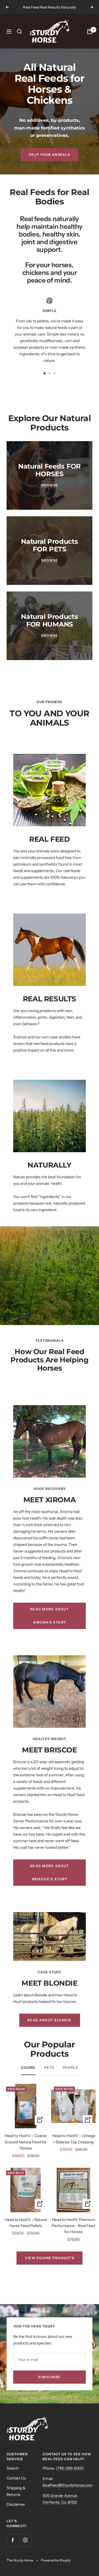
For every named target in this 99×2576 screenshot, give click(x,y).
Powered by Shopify (56, 2560)
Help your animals (50, 155)
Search (13, 2468)
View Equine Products (50, 2258)
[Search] (20, 32)
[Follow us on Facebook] (13, 2540)
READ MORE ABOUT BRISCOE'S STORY (50, 1872)
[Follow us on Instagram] (25, 2540)
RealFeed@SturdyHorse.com (68, 2485)
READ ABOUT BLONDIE (50, 2020)
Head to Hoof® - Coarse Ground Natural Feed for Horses (26, 2142)
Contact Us (16, 2478)
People (71, 2068)
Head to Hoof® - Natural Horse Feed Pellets (26, 2223)
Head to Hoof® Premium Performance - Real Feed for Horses (73, 2226)
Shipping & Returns (16, 2491)
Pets (49, 2068)
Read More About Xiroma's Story (50, 1616)
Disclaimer (16, 2504)
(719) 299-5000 (70, 2468)
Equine (28, 2068)
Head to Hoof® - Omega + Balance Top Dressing (74, 2139)
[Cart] (90, 32)
